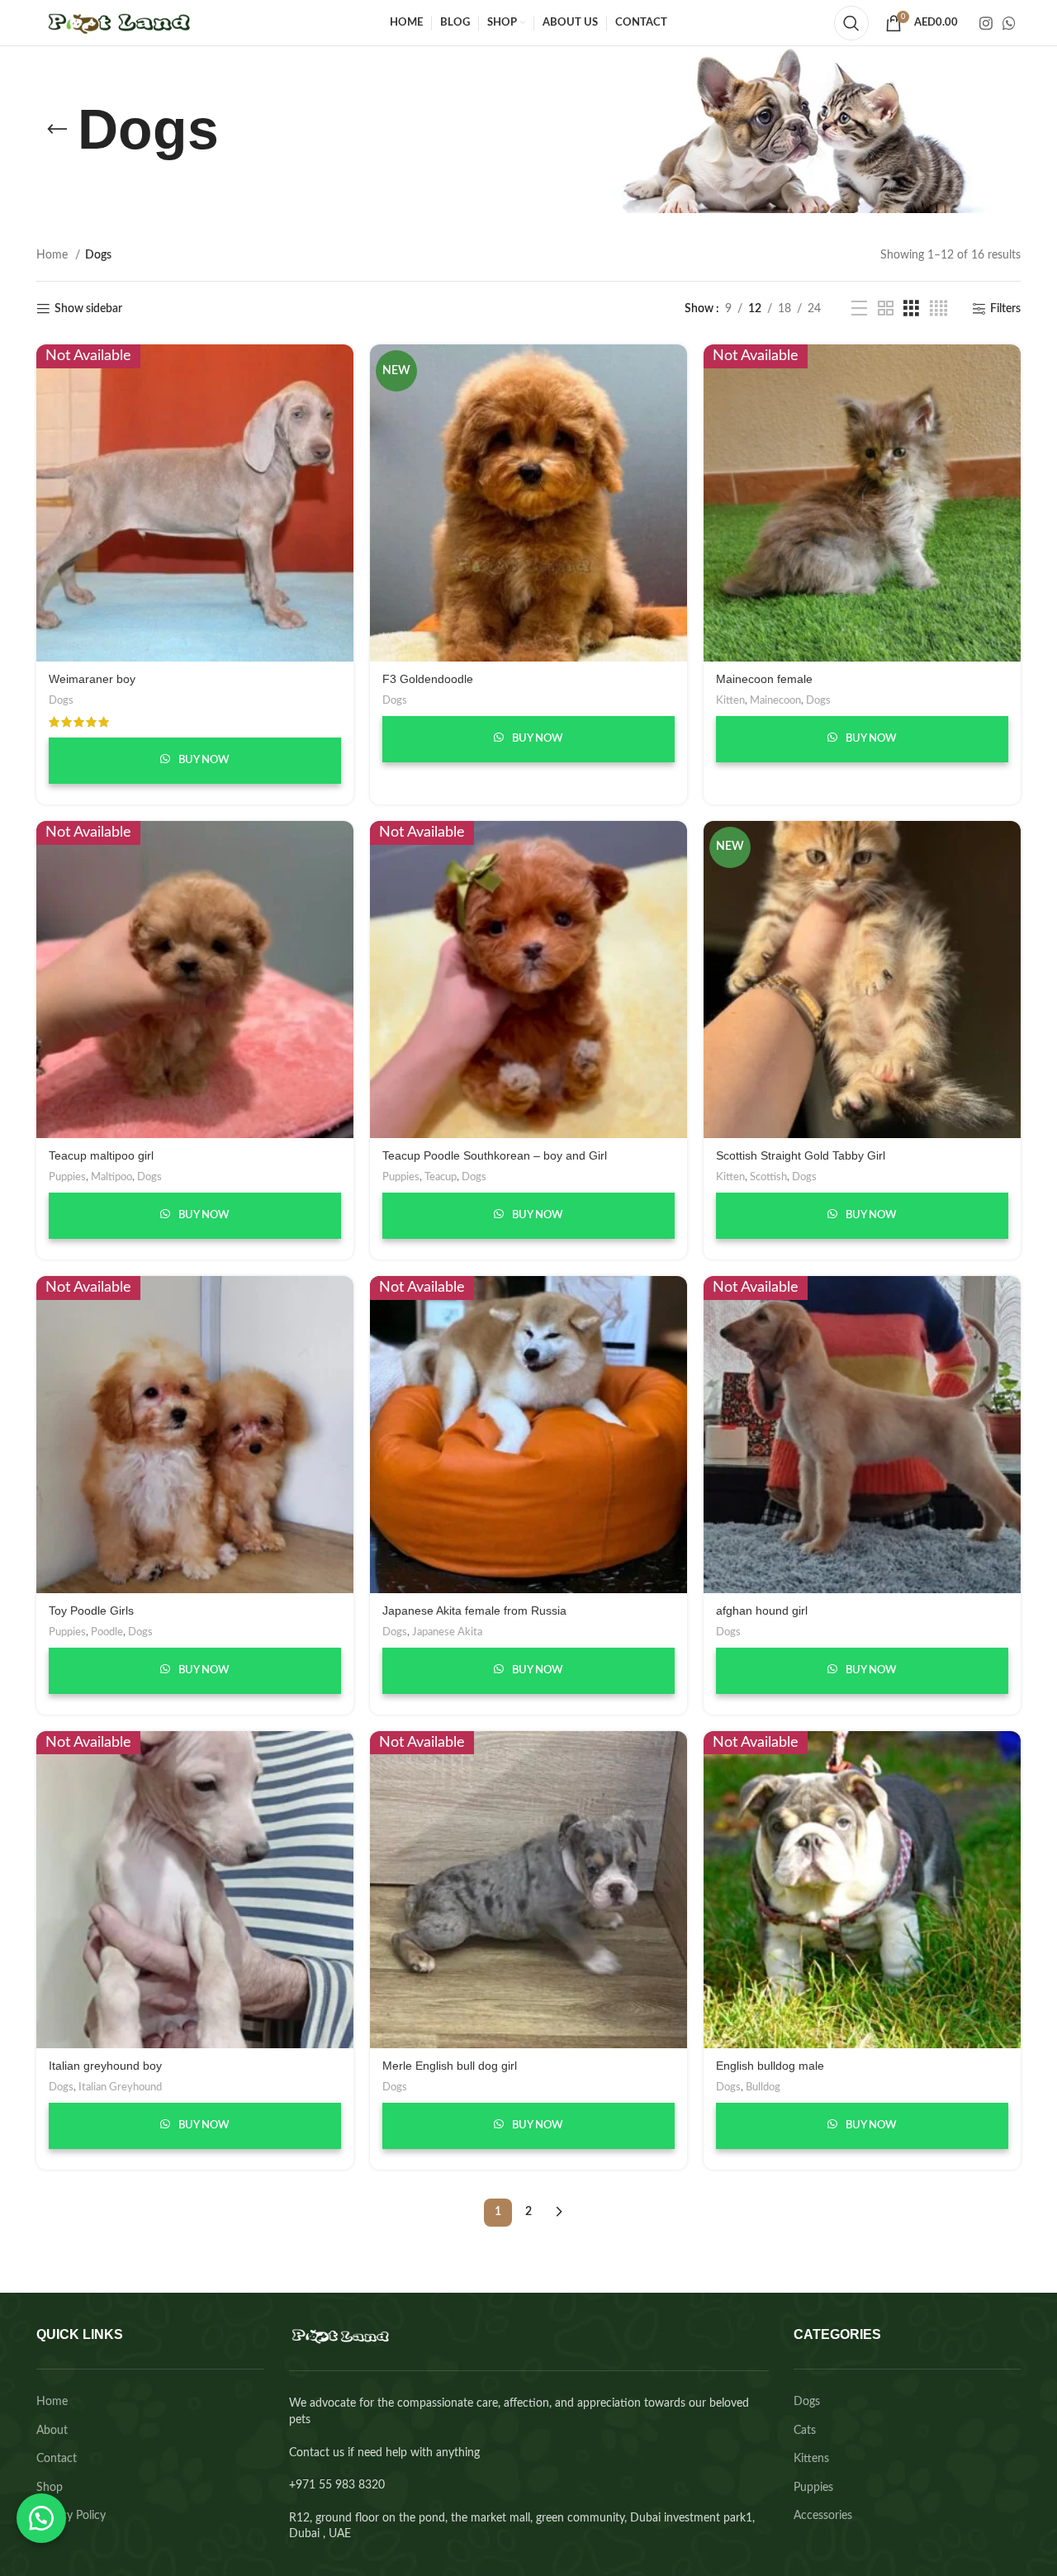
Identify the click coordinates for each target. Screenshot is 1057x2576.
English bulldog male (770, 2066)
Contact (57, 2459)
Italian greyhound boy (105, 2066)
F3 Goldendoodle (428, 679)
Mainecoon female (764, 679)
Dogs (61, 700)
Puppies (67, 1177)
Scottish (768, 1177)
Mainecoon (775, 700)
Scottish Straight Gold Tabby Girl (801, 1155)
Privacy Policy (71, 2516)
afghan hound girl (762, 1611)
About (52, 2431)
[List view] (859, 309)
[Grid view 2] (886, 309)
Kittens (811, 2459)
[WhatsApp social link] (1009, 23)
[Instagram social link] (986, 23)
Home (54, 255)
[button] (41, 2518)
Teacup (441, 1177)
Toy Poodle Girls (91, 1611)
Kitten (730, 700)
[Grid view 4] (939, 309)
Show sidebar (88, 309)
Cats (805, 2431)
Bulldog (763, 2087)
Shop (50, 2488)
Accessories (823, 2516)
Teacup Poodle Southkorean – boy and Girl (495, 1155)
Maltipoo (111, 1177)
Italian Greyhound (120, 2087)
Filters (1005, 309)
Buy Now (203, 760)
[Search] (851, 23)
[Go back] (57, 130)
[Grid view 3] (911, 309)
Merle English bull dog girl (450, 2066)
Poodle (107, 1632)
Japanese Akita (447, 1632)
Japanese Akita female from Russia (474, 1611)
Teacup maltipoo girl (101, 1155)
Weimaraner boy (92, 679)
